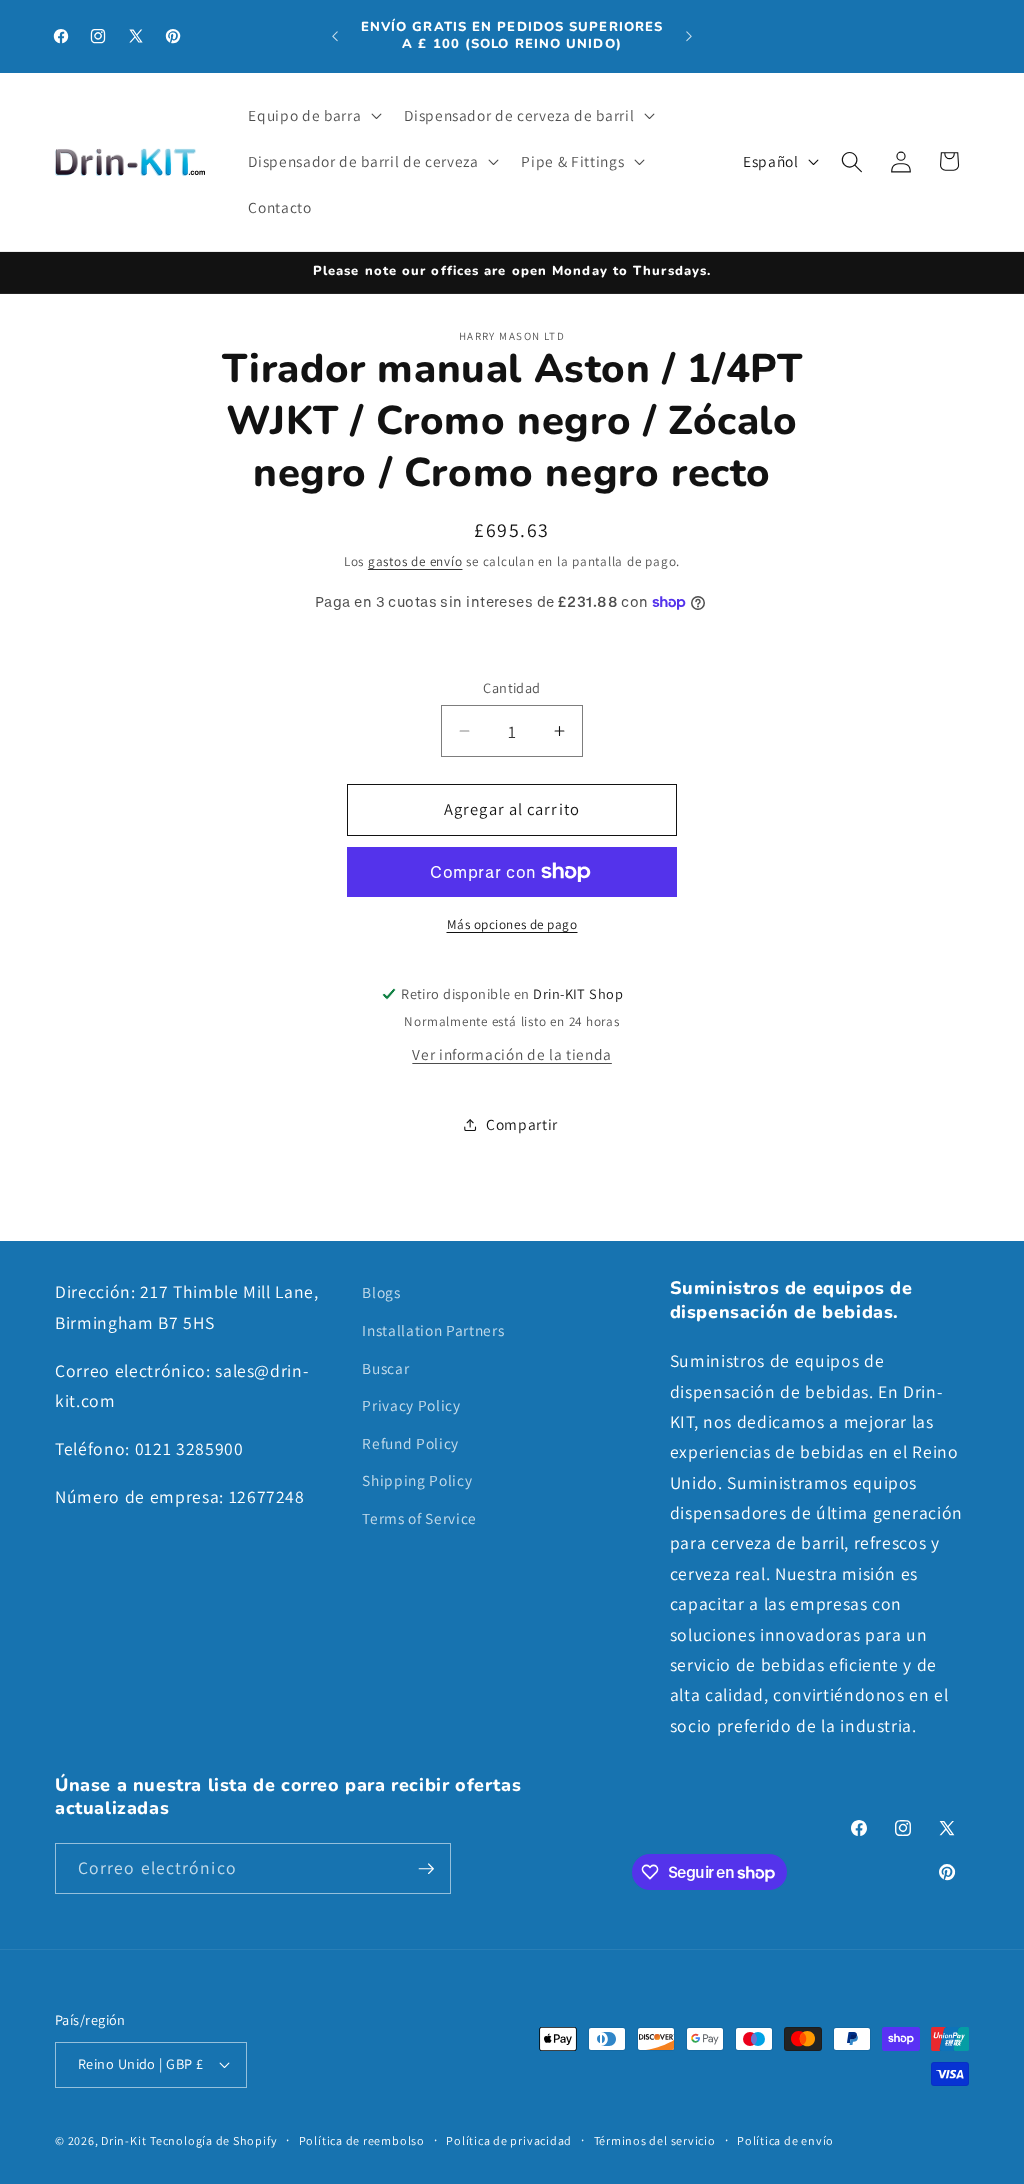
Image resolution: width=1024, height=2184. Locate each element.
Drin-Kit (123, 2140)
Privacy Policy (411, 1405)
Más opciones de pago (512, 924)
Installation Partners (433, 1330)
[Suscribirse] (426, 1869)
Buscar (385, 1368)
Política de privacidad (509, 2140)
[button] (313, 116)
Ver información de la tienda (511, 1054)
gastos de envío (415, 561)
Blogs (381, 1292)
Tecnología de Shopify (213, 2140)
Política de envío (785, 2140)
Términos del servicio (655, 2140)
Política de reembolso (362, 2140)
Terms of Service (419, 1518)
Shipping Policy (417, 1480)
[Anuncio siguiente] (689, 36)
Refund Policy (410, 1443)
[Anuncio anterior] (335, 36)
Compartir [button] (522, 1124)
